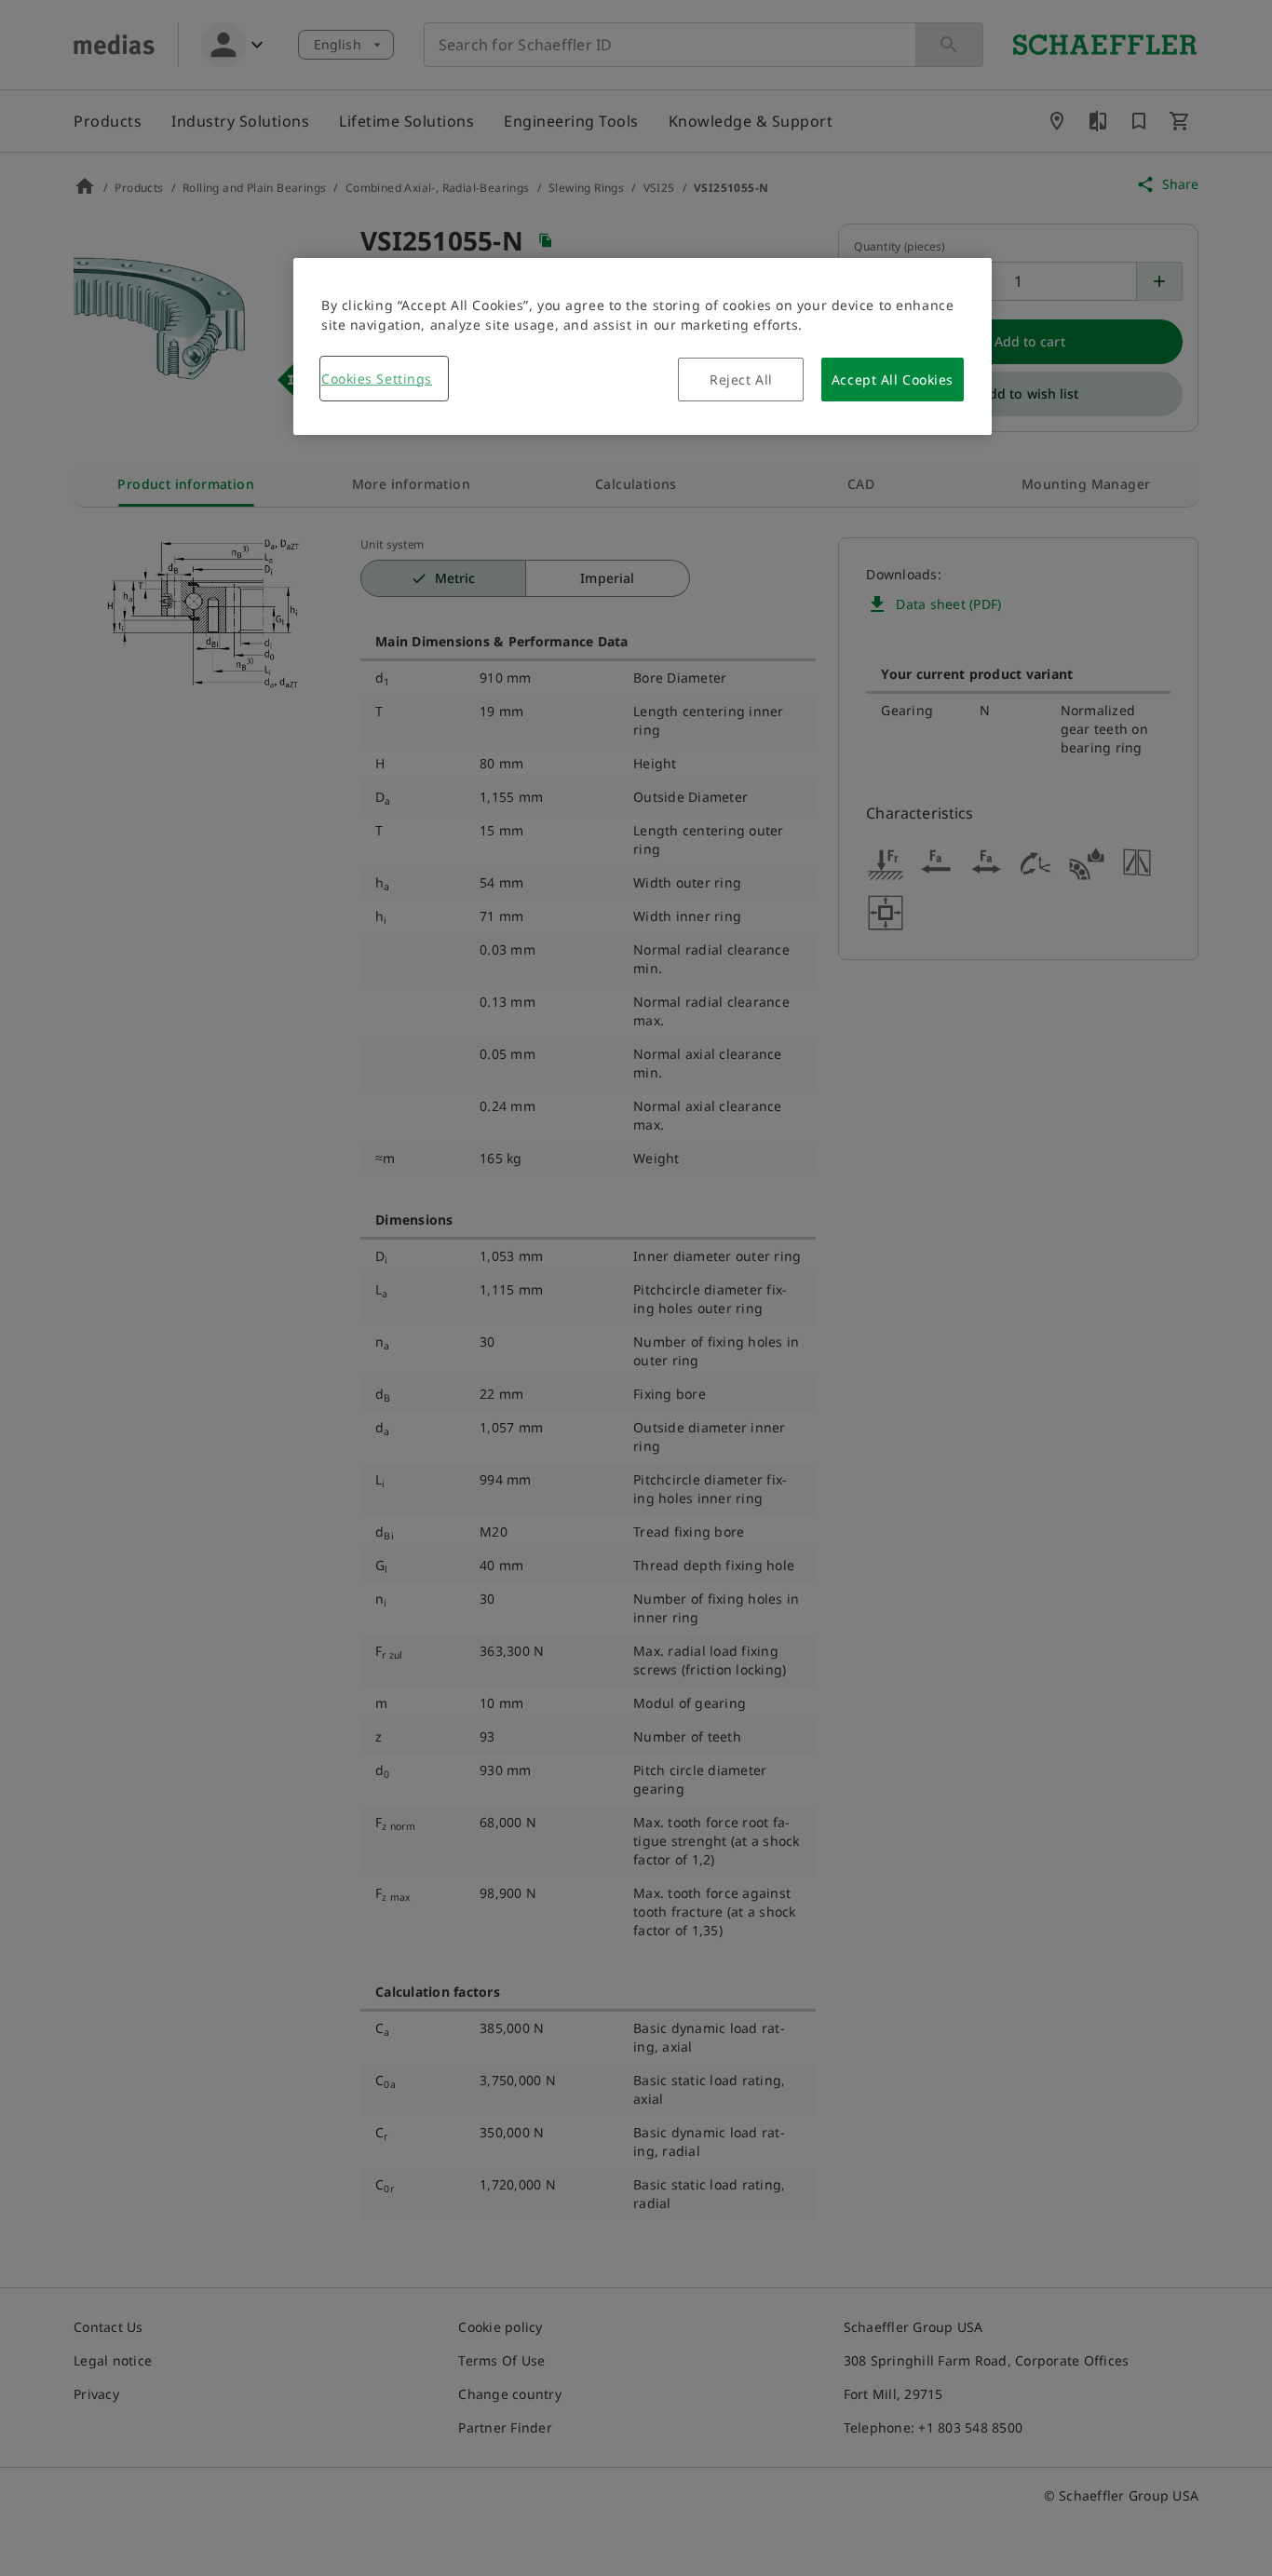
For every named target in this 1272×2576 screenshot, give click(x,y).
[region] (643, 346)
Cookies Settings (377, 379)
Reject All (741, 380)
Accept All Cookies (893, 380)
